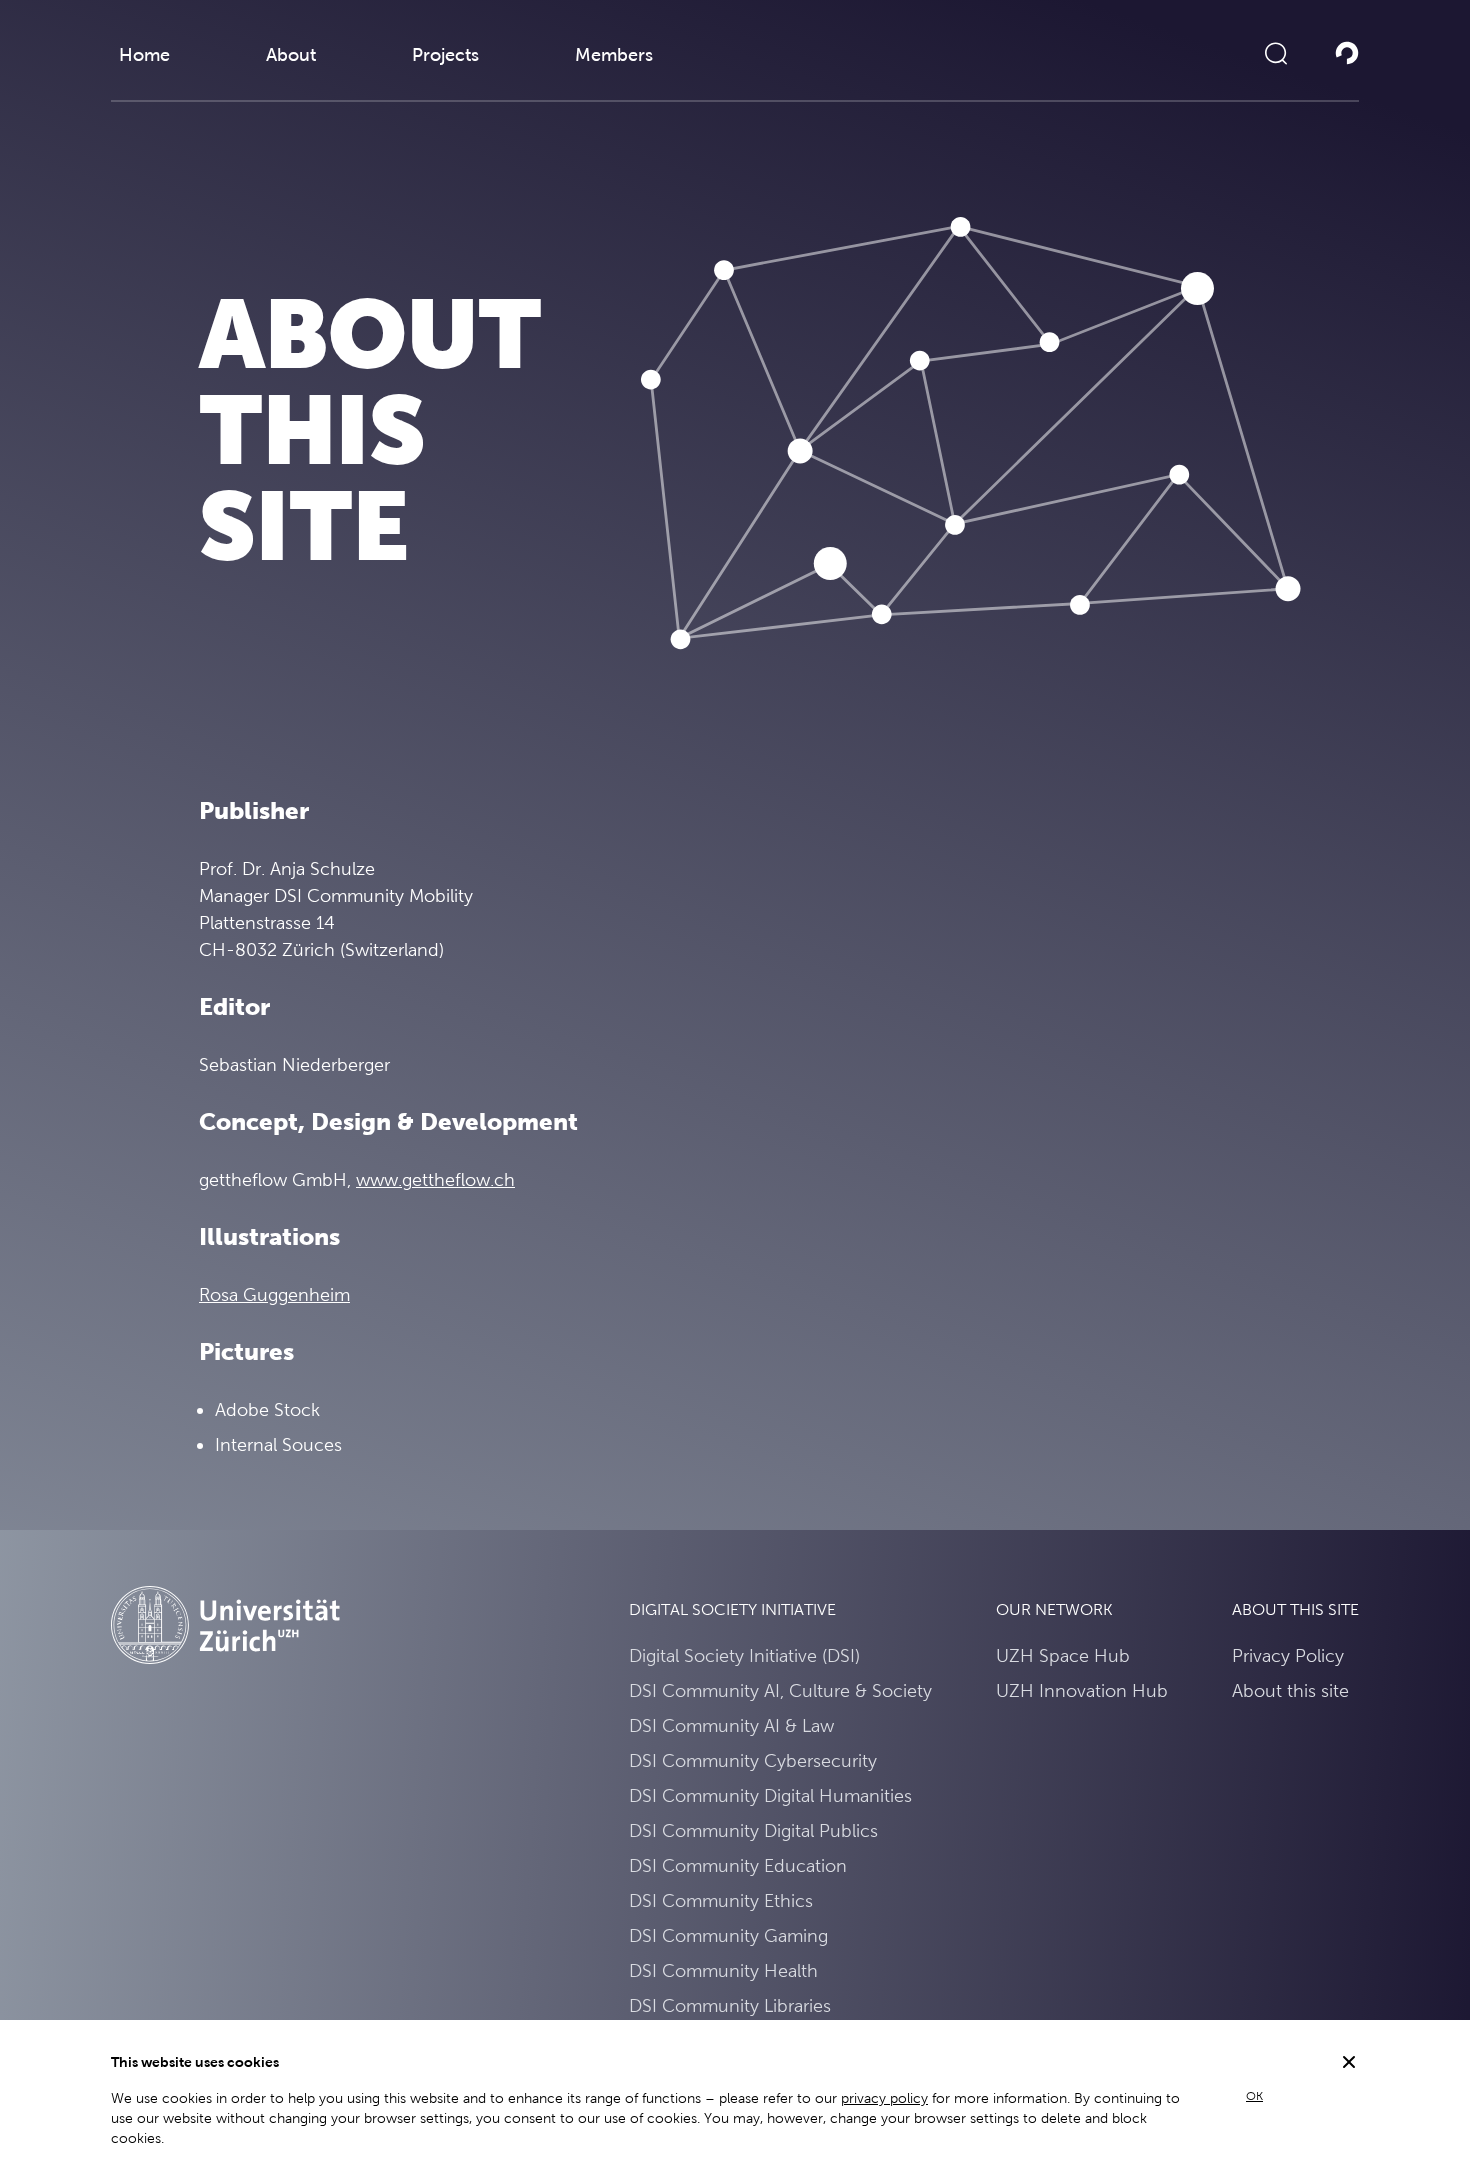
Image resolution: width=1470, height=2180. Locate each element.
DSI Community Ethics (721, 1900)
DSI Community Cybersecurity (753, 1760)
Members (614, 54)
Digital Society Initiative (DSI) (744, 1655)
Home (144, 54)
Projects (445, 54)
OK (1254, 2096)
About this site (1290, 1690)
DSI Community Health (723, 1970)
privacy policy (884, 2098)
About (291, 54)
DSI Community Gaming (728, 1935)
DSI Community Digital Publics (753, 1830)
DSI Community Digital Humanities (770, 1795)
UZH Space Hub (1063, 1655)
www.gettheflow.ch (435, 1179)
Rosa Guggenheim (274, 1294)
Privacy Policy (1288, 1655)
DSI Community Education (738, 1865)
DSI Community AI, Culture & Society (780, 1690)
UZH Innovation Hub (1082, 1690)
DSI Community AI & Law (731, 1725)
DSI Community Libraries (730, 2005)
